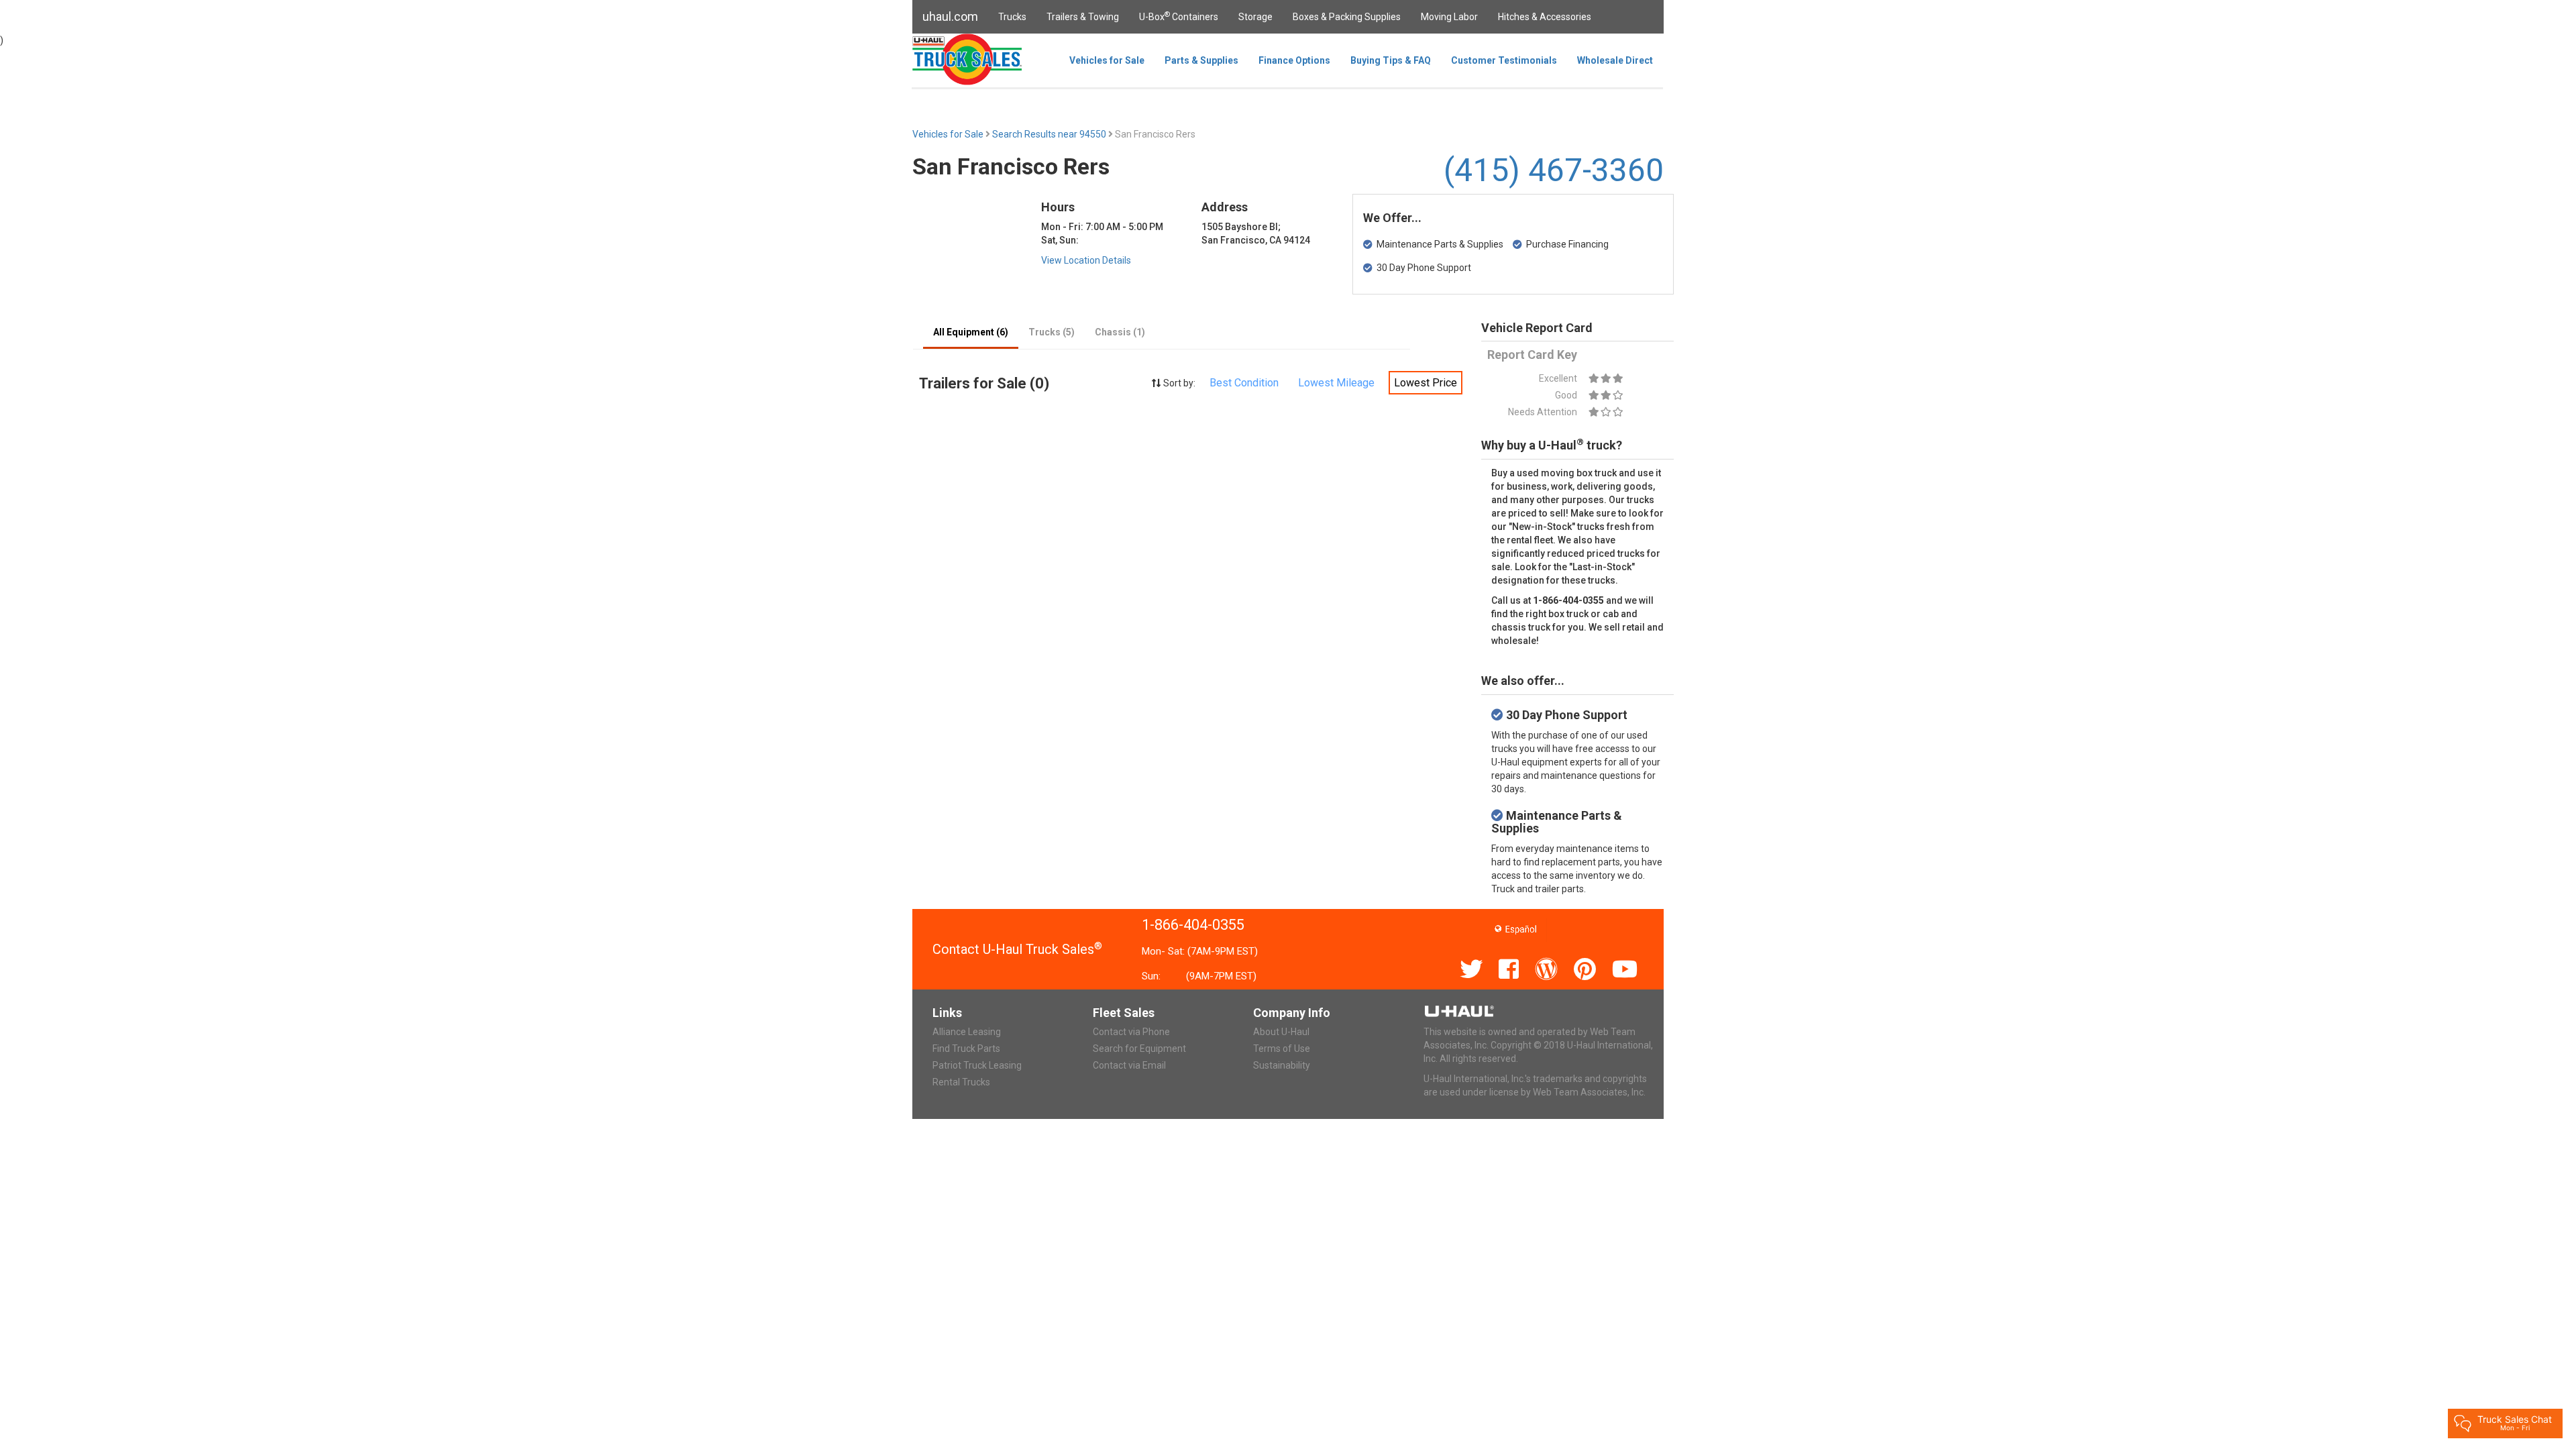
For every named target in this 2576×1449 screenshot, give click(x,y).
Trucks (1012, 17)
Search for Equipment (1139, 1049)
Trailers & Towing (1083, 17)
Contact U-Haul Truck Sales (1017, 949)
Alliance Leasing (967, 1032)
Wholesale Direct (1615, 60)
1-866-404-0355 (1193, 925)
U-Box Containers (1179, 16)
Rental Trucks (961, 1082)
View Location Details (1086, 260)
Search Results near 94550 (1050, 134)
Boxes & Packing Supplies (1347, 17)
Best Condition (1244, 383)
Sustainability (1282, 1065)
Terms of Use (1282, 1049)
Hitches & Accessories (1545, 17)
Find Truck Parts (966, 1049)
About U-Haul (1281, 1032)
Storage (1255, 17)
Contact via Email (1129, 1065)
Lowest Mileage (1336, 383)
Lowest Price (1426, 383)
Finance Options (1294, 60)
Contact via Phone (1131, 1032)
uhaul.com (950, 16)
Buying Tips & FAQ (1391, 60)
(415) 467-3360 (1554, 170)
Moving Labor (1449, 17)
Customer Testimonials (1504, 60)
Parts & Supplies (1201, 60)
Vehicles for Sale (1107, 60)
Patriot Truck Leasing (977, 1065)
